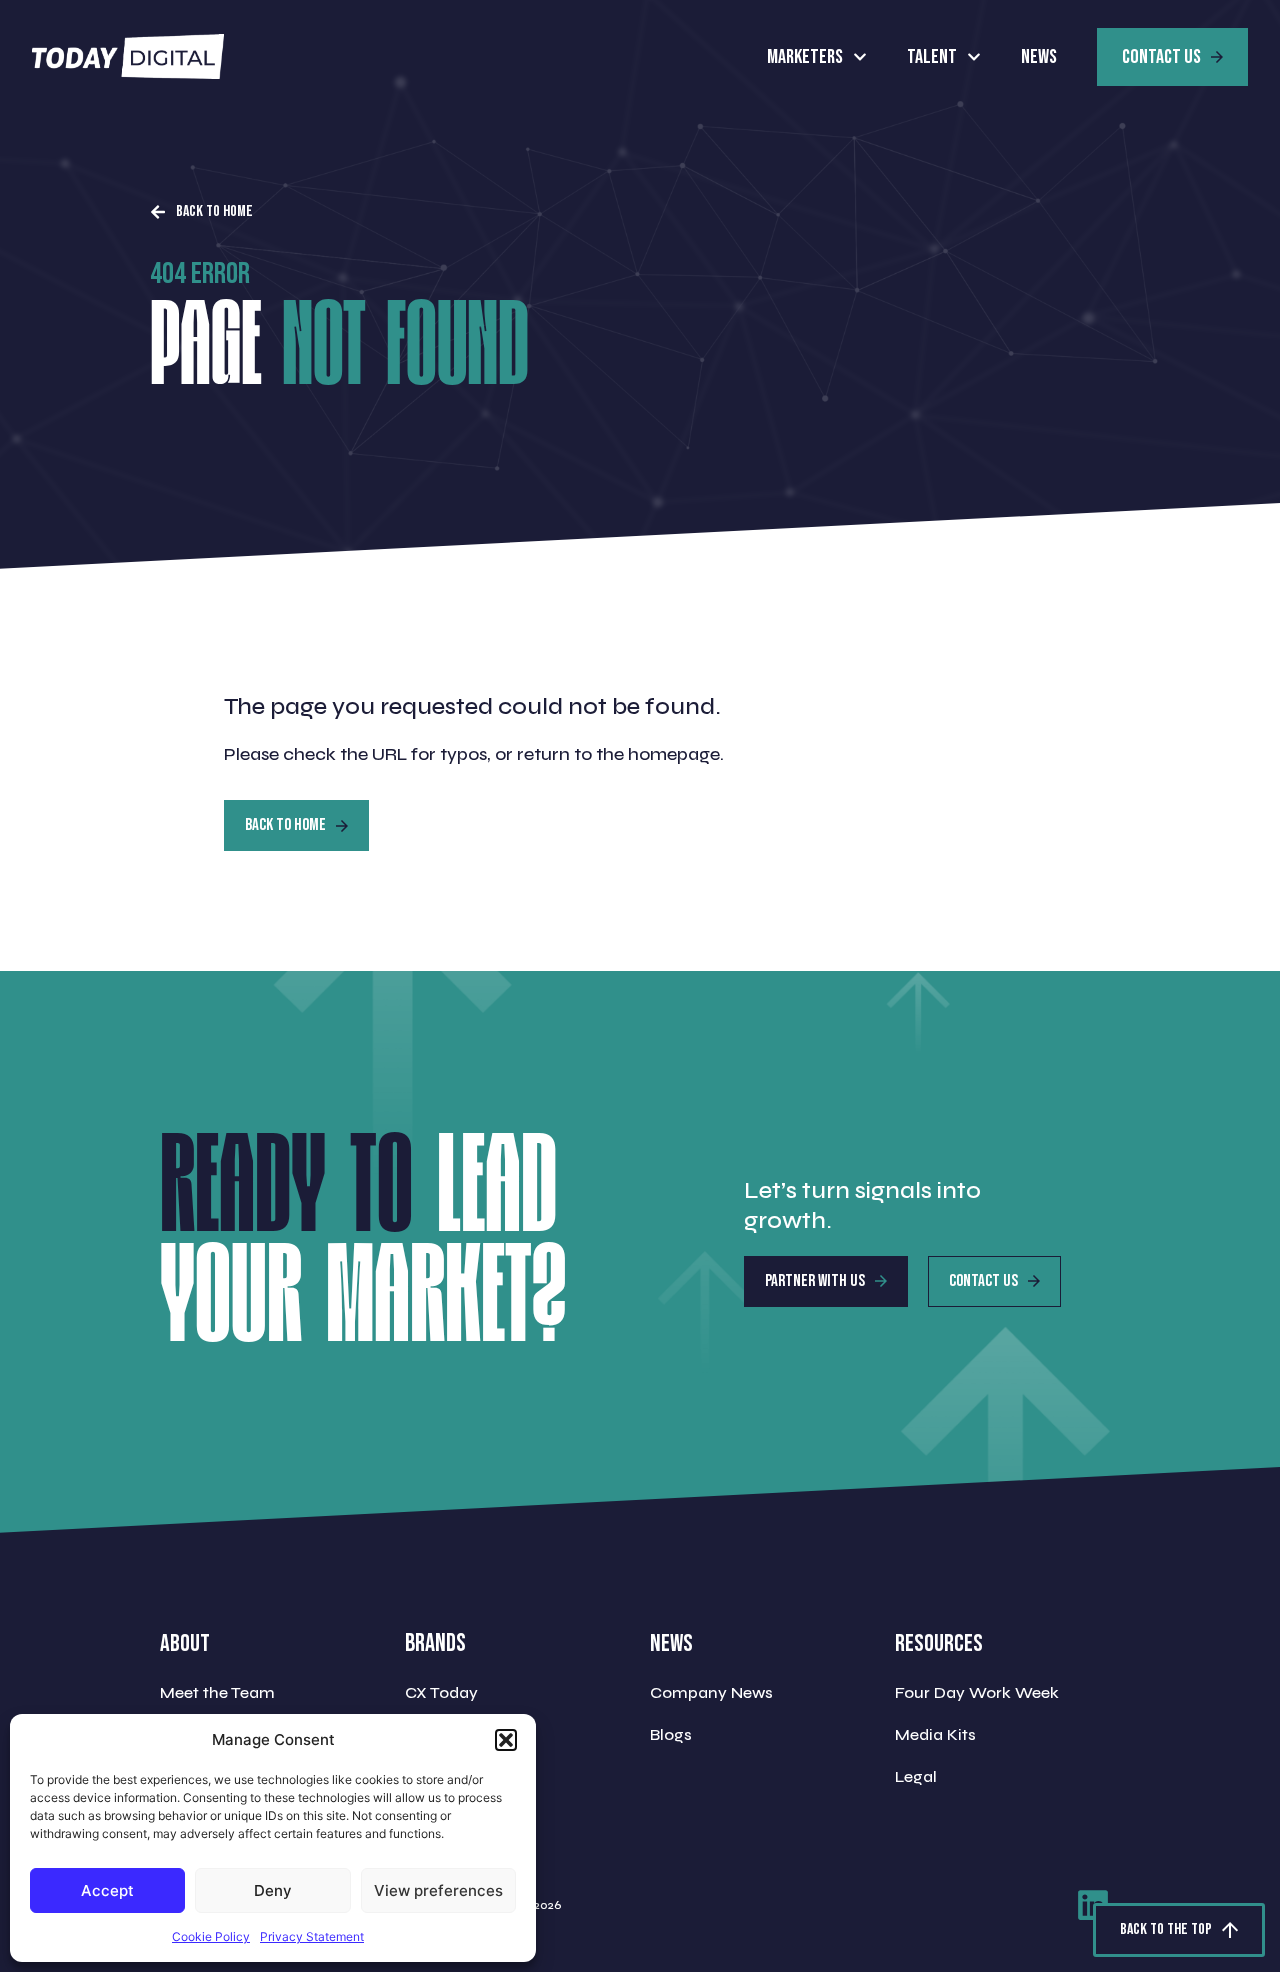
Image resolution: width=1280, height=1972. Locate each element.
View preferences (438, 1890)
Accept (107, 1890)
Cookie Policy (211, 1936)
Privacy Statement (312, 1936)
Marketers (805, 57)
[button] (506, 1740)
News (1039, 57)
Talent (932, 57)
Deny (273, 1890)
